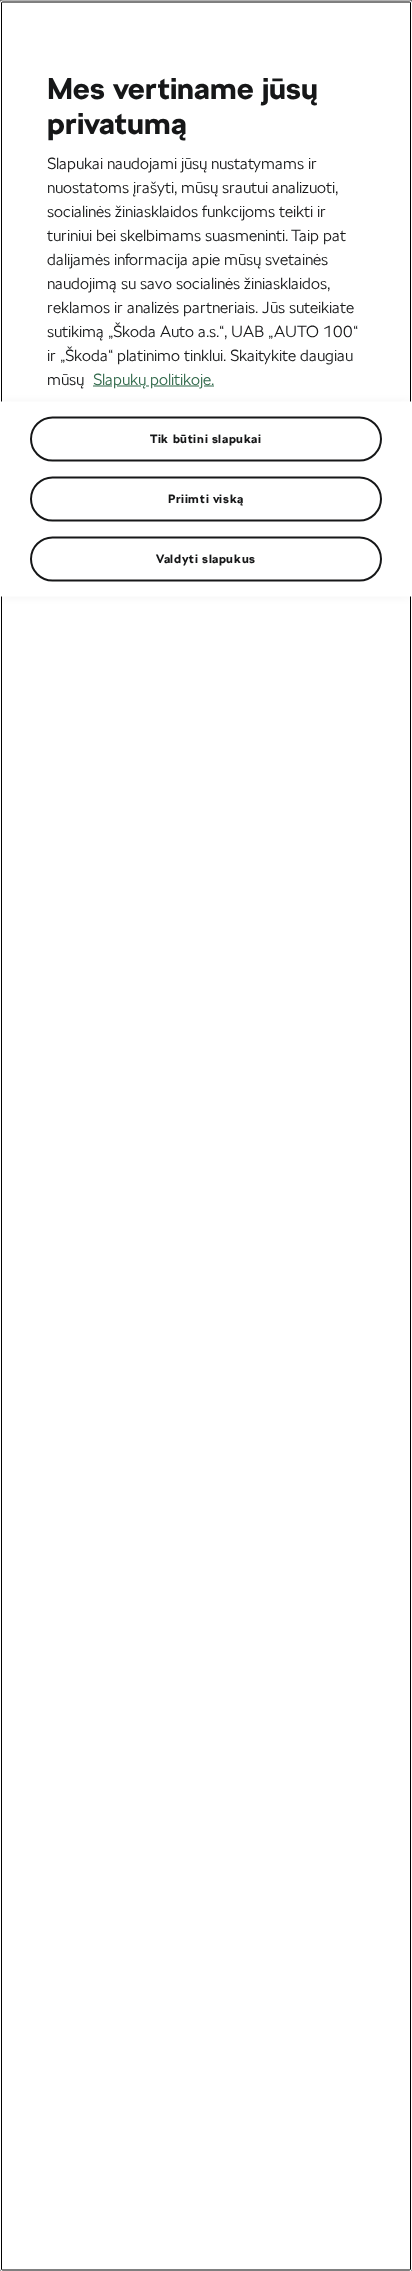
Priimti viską (206, 498)
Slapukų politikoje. (153, 378)
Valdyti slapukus (206, 558)
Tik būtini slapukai (205, 438)
